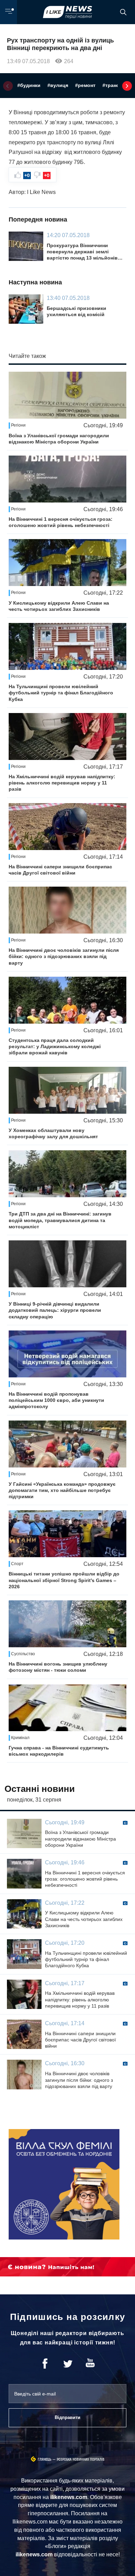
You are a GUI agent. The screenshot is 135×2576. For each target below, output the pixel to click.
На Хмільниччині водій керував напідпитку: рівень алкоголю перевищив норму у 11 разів (62, 783)
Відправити (67, 2417)
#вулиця (58, 85)
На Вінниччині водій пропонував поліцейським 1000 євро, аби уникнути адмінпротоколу (56, 1400)
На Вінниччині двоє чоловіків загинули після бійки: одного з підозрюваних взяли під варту (64, 956)
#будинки (29, 85)
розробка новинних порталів (81, 2460)
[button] (8, 86)
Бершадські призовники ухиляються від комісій (76, 311)
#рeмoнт (85, 85)
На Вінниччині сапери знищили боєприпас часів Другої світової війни (60, 870)
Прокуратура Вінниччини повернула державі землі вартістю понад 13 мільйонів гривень (82, 252)
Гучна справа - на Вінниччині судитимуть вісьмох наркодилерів (59, 1751)
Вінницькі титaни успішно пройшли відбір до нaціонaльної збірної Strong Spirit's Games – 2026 (64, 1580)
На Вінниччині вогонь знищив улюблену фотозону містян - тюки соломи (58, 1667)
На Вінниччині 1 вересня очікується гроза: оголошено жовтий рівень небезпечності (61, 522)
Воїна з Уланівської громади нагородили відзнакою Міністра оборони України (59, 439)
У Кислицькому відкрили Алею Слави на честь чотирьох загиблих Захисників (59, 606)
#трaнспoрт (116, 85)
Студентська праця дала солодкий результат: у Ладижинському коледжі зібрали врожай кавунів (55, 1046)
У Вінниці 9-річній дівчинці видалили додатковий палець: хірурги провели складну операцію (55, 1310)
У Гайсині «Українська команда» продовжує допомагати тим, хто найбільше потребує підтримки (62, 1490)
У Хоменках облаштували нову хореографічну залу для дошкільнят (53, 1133)
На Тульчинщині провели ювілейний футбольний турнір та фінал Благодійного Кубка (61, 693)
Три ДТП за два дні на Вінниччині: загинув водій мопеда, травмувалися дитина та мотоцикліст (60, 1220)
